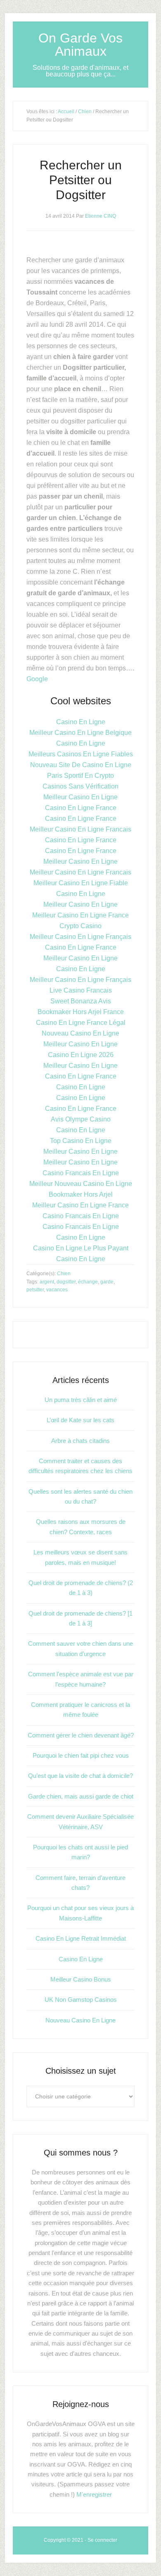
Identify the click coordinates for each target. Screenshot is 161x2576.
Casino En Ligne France (81, 808)
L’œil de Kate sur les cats (80, 1420)
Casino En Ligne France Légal (81, 1023)
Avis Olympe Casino (81, 1119)
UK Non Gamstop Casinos (81, 2000)
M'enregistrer (94, 2494)
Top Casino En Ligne (81, 1141)
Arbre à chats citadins (80, 1441)
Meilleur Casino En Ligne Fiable (81, 883)
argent (47, 1282)
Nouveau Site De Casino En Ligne (81, 765)
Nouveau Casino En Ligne (80, 1033)
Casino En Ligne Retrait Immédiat (81, 1938)
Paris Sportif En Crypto (80, 776)
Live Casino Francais (81, 990)
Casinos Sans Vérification (80, 786)
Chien (85, 112)
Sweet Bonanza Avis (81, 1001)
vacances (57, 1290)
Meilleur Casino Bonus (81, 1979)
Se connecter (102, 2540)
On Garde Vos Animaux (80, 45)
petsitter (35, 1290)
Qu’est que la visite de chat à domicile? (80, 1776)
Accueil (66, 112)
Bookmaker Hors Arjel (81, 1194)
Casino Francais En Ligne (81, 1173)
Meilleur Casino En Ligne (80, 797)
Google (37, 679)
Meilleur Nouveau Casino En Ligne (81, 1184)
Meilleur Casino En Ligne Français (80, 937)
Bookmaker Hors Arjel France (81, 1012)
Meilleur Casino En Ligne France (80, 915)
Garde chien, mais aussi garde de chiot (81, 1796)
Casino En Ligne (81, 722)
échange (88, 1282)
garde (107, 1282)
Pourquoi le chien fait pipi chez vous (81, 1755)
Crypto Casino (80, 926)
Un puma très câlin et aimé (81, 1400)
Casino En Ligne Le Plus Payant (81, 1248)
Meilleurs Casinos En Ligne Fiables (81, 754)
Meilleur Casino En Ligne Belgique (80, 733)
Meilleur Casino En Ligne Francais (80, 829)
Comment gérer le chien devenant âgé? (81, 1735)
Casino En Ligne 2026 (81, 1055)
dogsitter (66, 1282)
